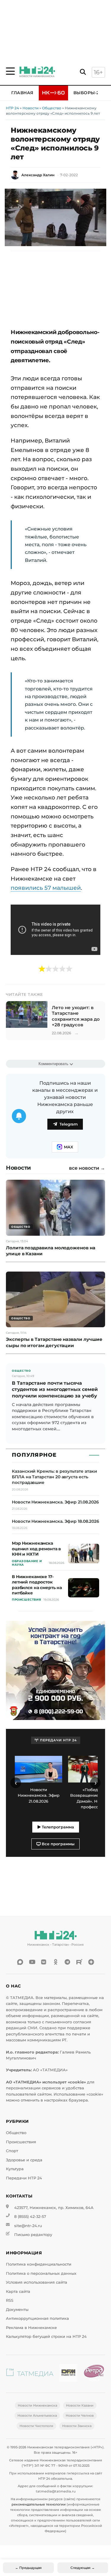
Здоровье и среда (24, 2160)
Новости (30, 108)
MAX (69, 1147)
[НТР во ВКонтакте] (44, 1962)
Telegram (69, 1124)
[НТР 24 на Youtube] (32, 1962)
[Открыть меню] (10, 71)
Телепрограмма (57, 1827)
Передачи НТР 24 (24, 2178)
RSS (10, 2300)
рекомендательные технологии (39, 2504)
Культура (15, 2169)
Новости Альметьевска (37, 2415)
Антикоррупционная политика (37, 2318)
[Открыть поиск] (83, 72)
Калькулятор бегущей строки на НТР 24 (46, 2337)
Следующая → (83, 2568)
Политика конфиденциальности (39, 2264)
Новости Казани (80, 2405)
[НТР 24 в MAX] (20, 1962)
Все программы (58, 1844)
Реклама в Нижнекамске (31, 2328)
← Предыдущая (28, 2568)
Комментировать (53, 1064)
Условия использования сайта (37, 2282)
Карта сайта (18, 2292)
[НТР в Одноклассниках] (56, 1962)
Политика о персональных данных (41, 2273)
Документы (17, 2310)
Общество (52, 108)
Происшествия (21, 2142)
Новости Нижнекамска (37, 2405)
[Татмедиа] (30, 2374)
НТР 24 (12, 108)
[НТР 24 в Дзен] (91, 1962)
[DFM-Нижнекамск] (68, 2374)
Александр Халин (38, 175)
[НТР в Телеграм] (67, 1962)
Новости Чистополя (36, 2426)
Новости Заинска (77, 2426)
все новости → (87, 1168)
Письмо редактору (33, 2235)
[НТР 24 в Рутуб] (79, 1962)
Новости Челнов (80, 2415)
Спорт (12, 2151)
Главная (22, 93)
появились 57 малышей (46, 888)
